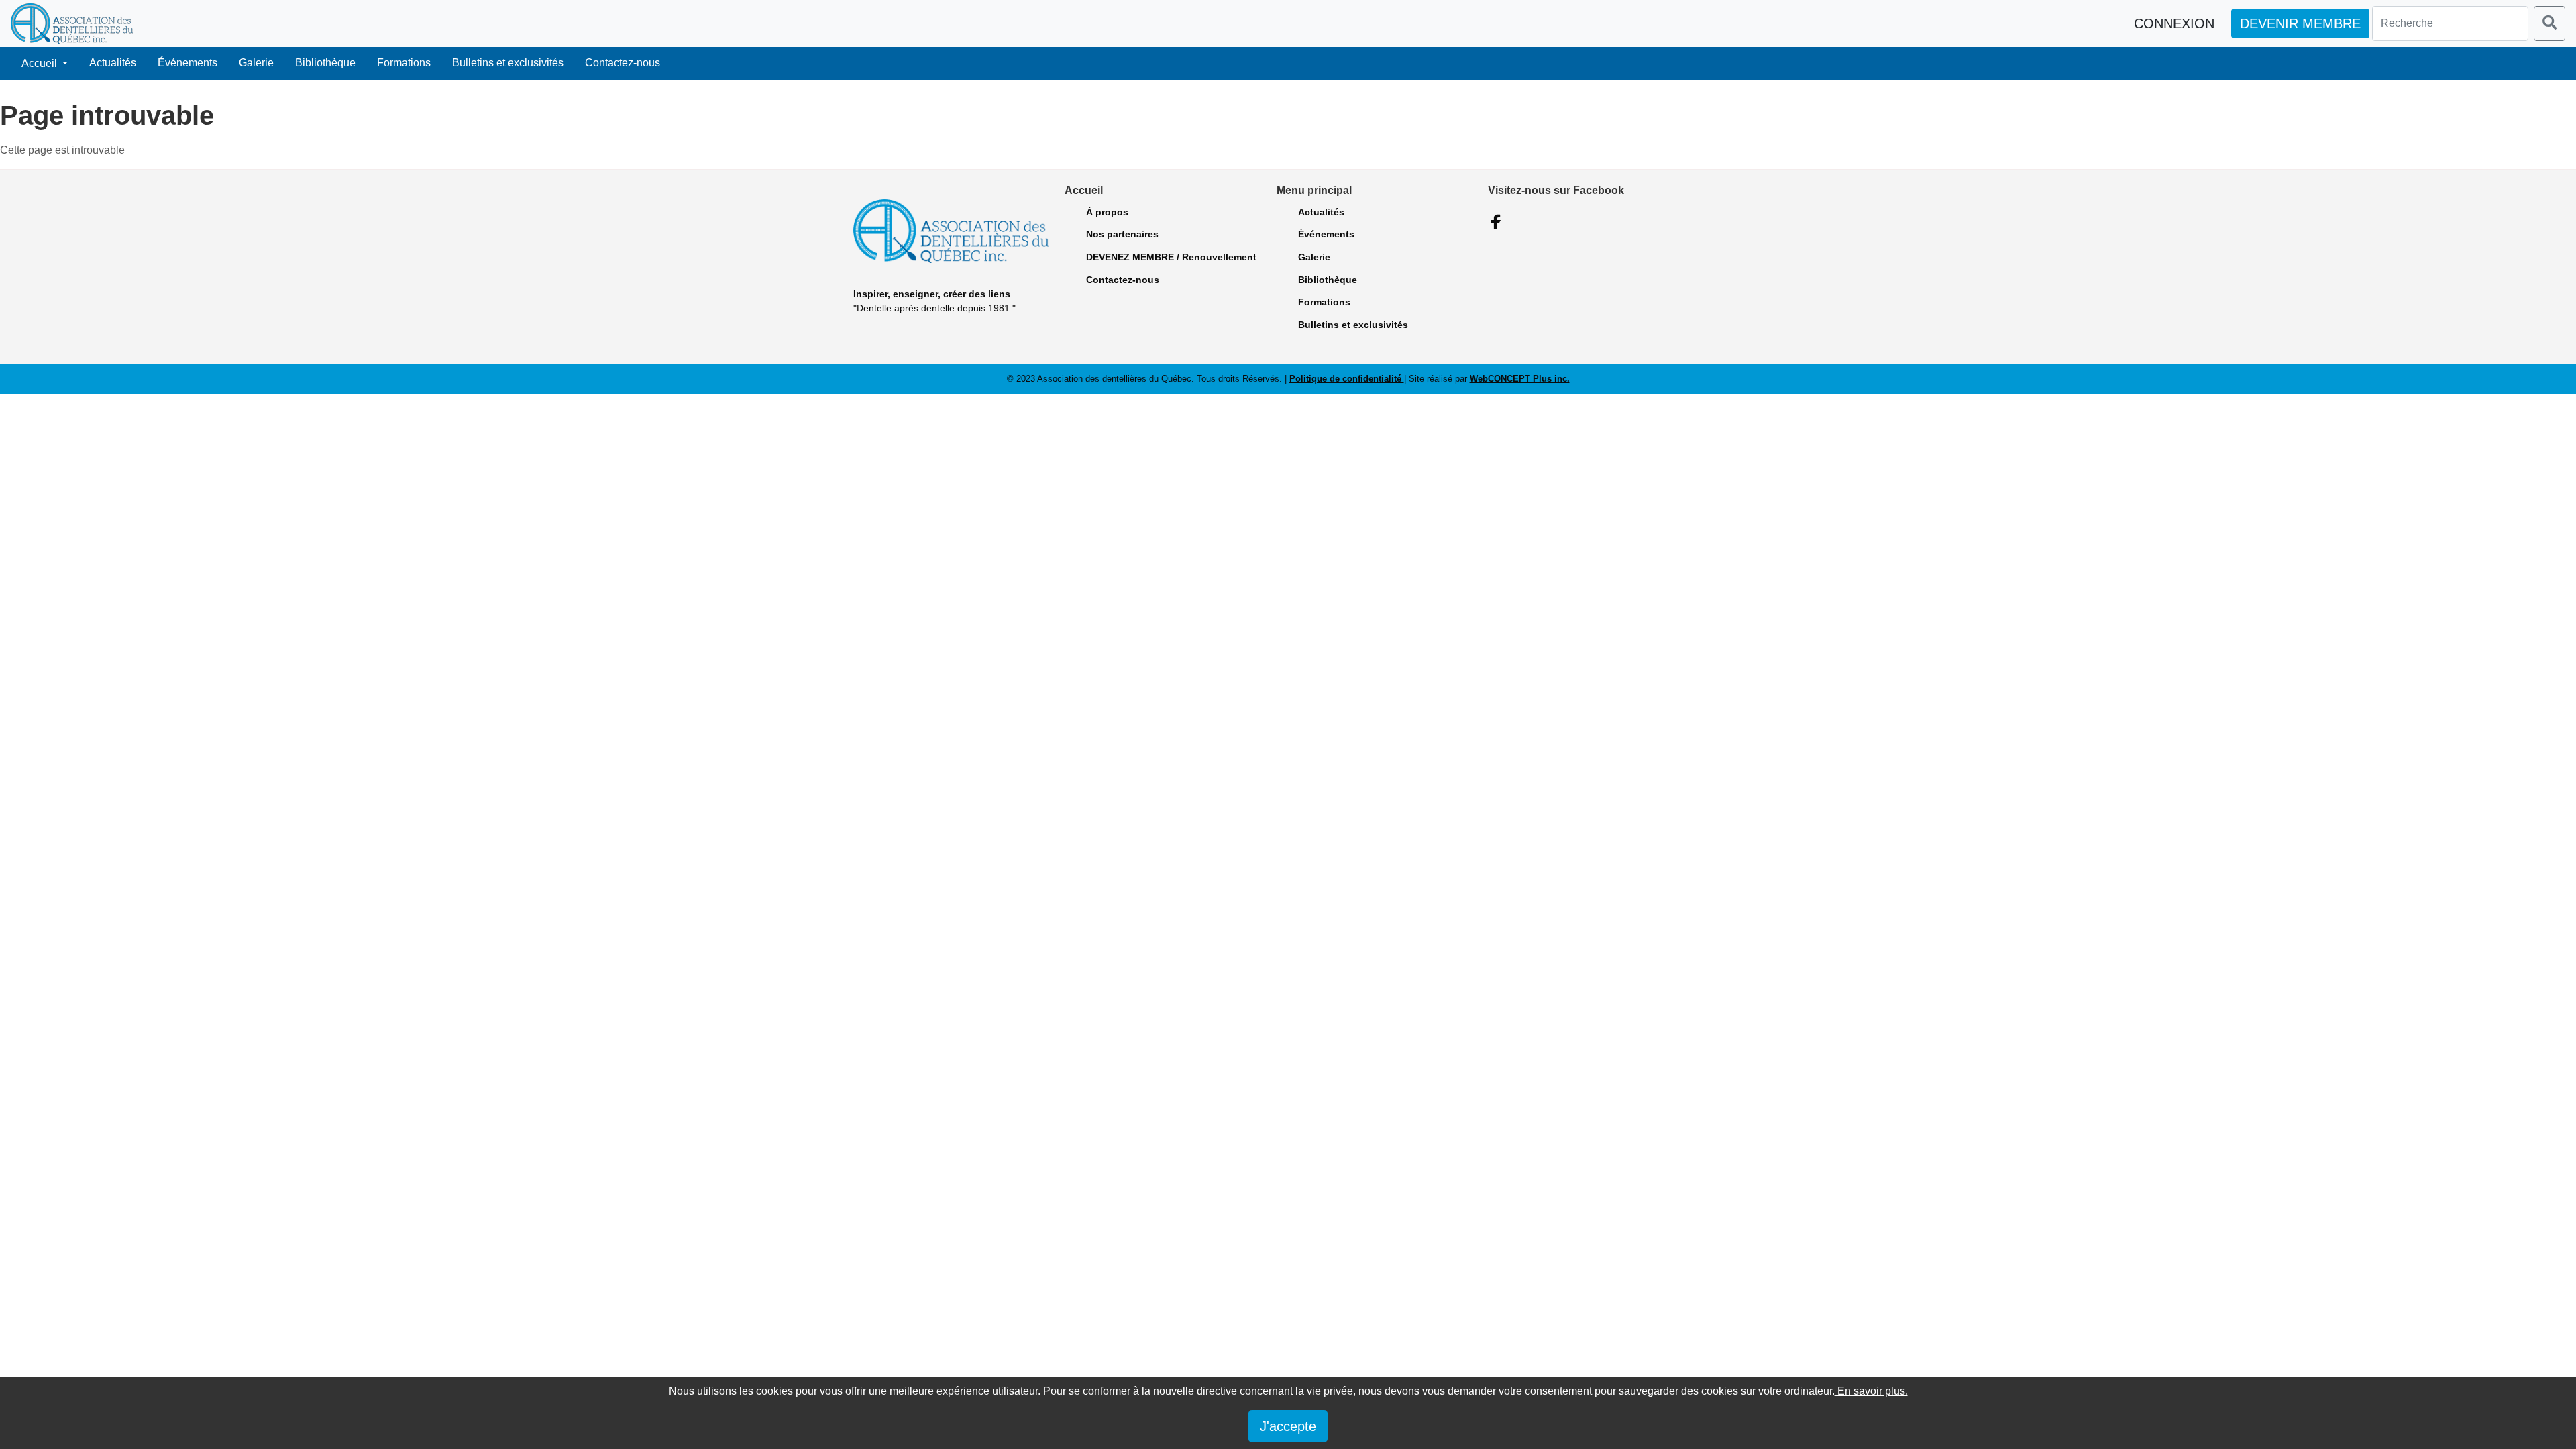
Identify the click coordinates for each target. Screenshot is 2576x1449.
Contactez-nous (623, 63)
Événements (187, 63)
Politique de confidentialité (1347, 379)
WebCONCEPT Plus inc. (1520, 379)
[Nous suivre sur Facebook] (1496, 222)
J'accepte (1288, 1426)
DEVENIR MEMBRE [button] (2300, 23)
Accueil (41, 63)
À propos (1107, 212)
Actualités (113, 63)
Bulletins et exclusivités (508, 63)
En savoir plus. (1871, 1391)
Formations (404, 63)
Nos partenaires (1122, 234)
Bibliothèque (325, 63)
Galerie (256, 63)
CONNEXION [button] (2174, 23)
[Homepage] (72, 23)
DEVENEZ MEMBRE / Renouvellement (1171, 257)
